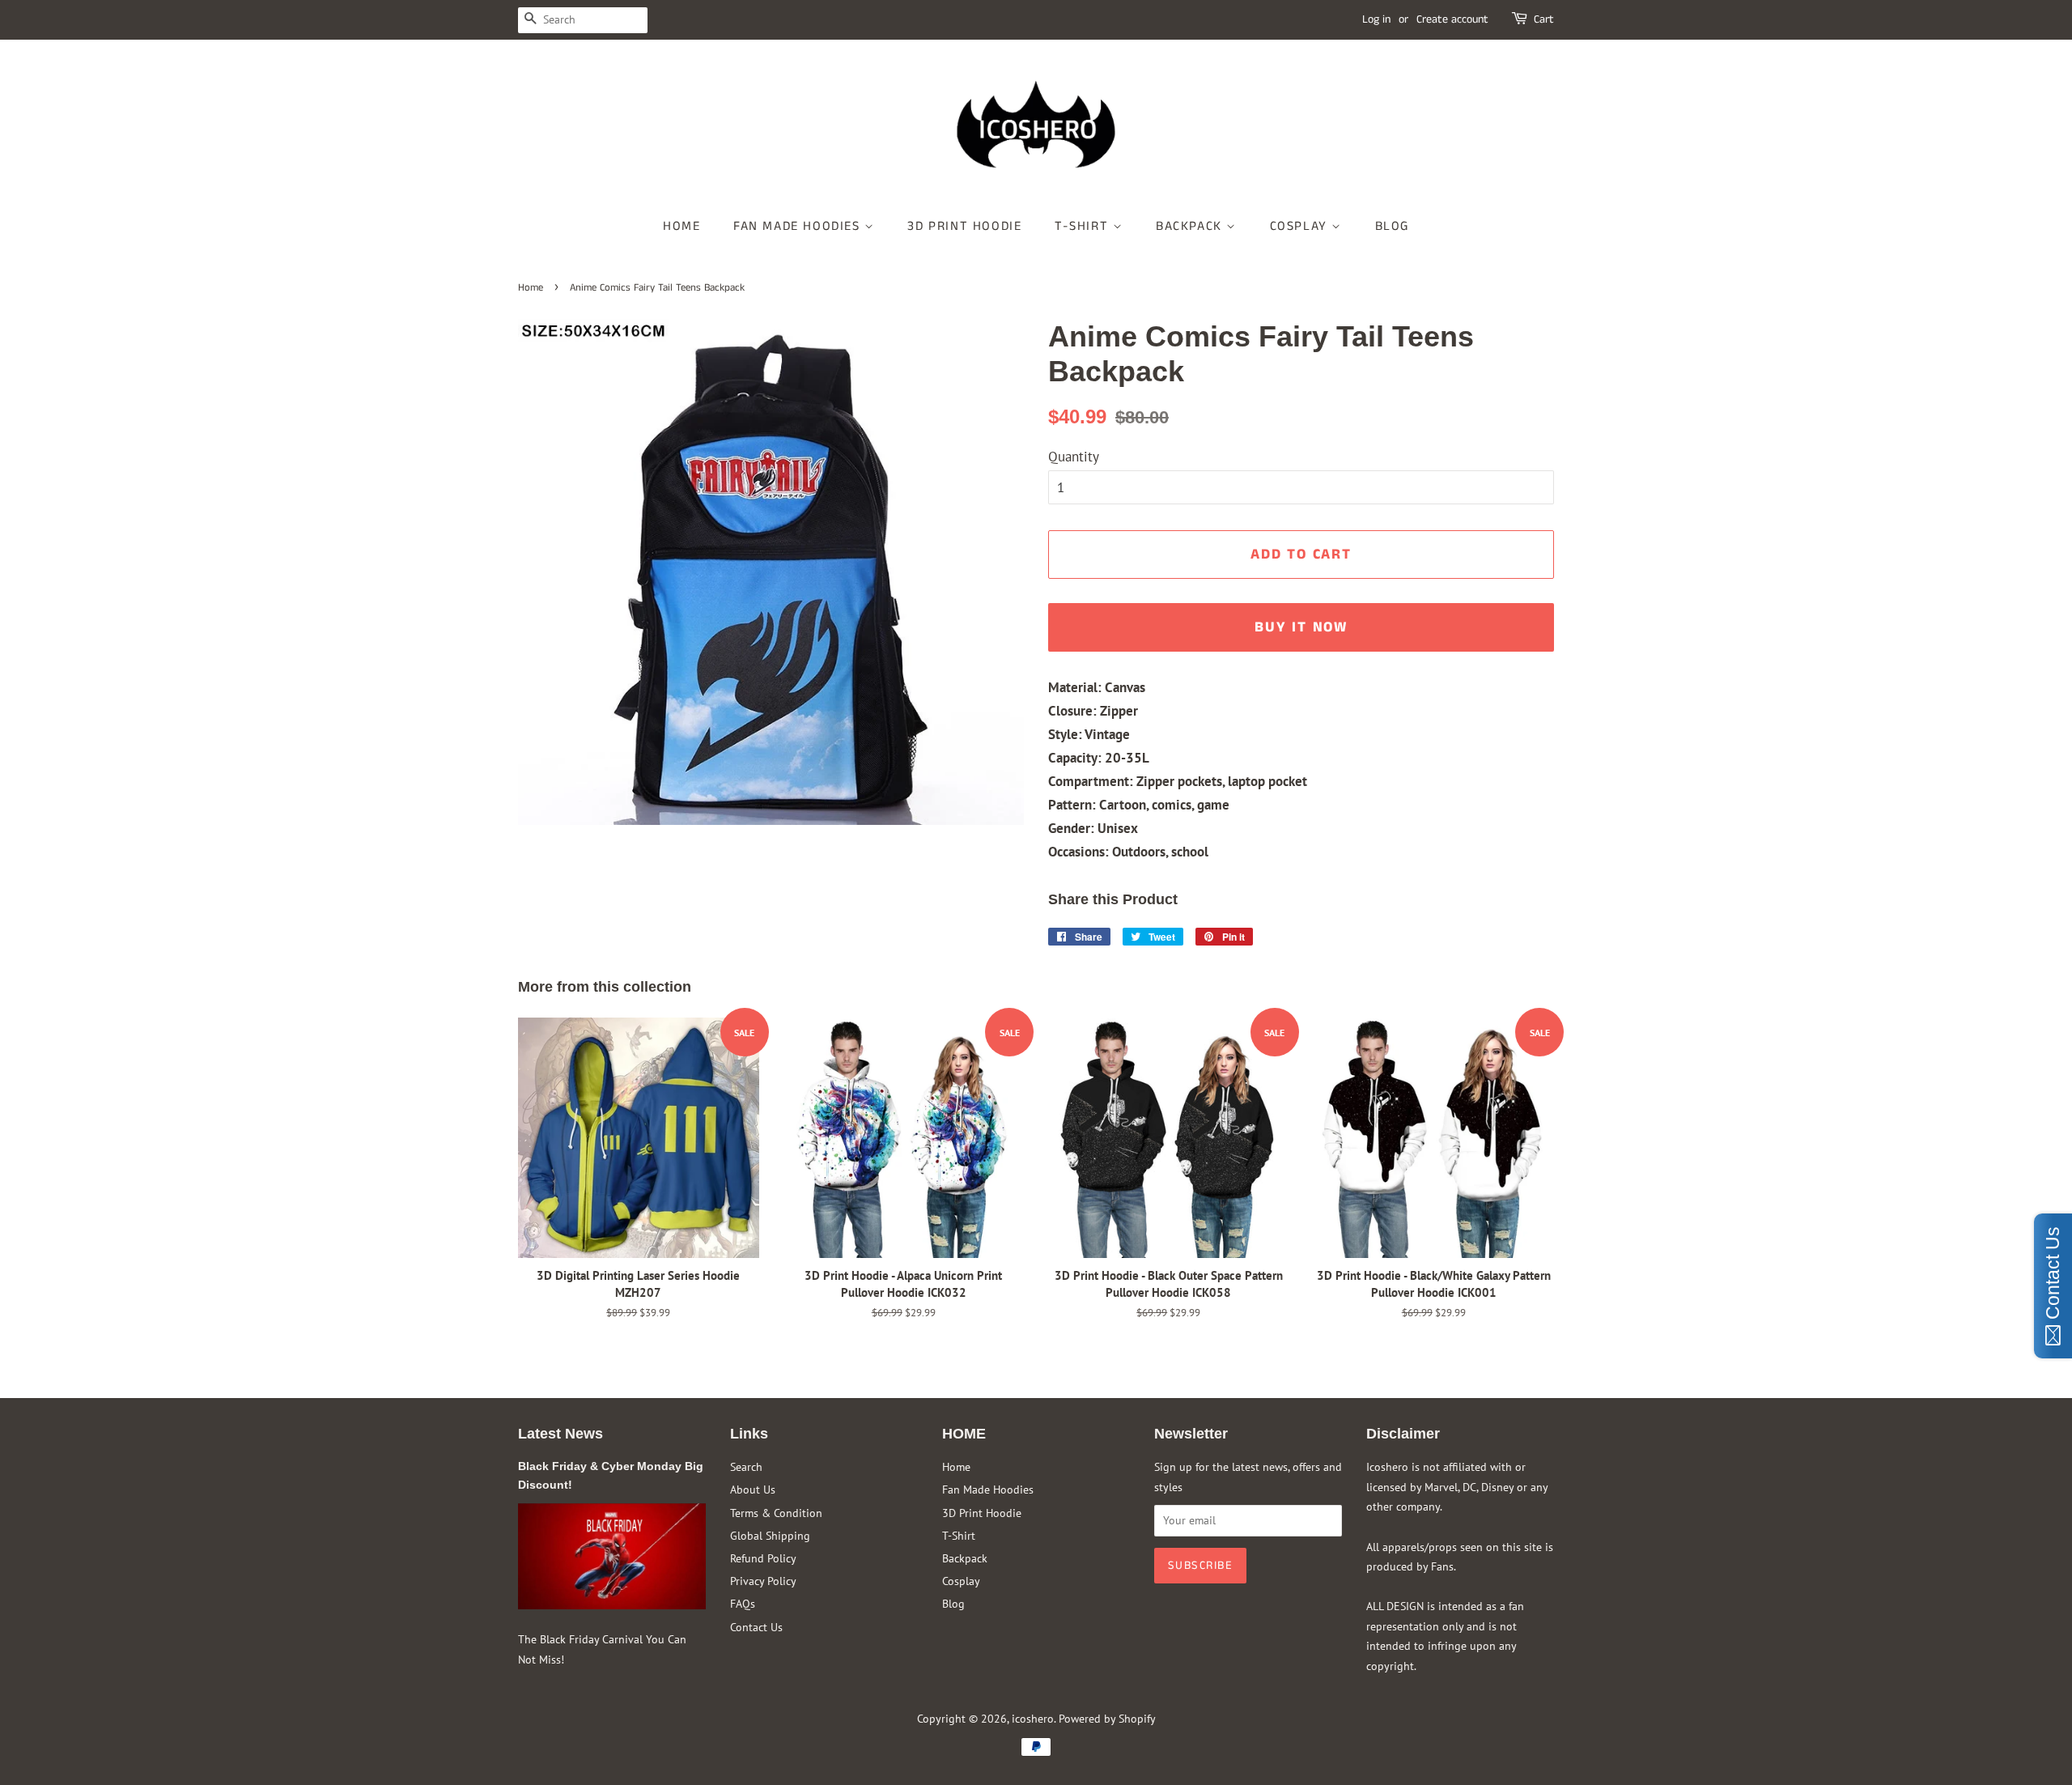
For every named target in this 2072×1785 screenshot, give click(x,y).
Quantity (1074, 457)
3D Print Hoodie (964, 226)
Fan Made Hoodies (799, 226)
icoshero (1033, 1718)
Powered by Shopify (1107, 1718)
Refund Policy (763, 1558)
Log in (1376, 19)
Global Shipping (770, 1535)
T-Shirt (1084, 226)
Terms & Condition (776, 1513)
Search (746, 1466)
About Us (753, 1489)
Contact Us (756, 1627)
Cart (1544, 19)
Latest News (560, 1434)
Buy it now (1301, 627)
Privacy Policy (763, 1581)
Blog (1392, 226)
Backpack (1191, 226)
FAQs (743, 1603)
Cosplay (1301, 226)
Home (681, 226)
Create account (1452, 19)
